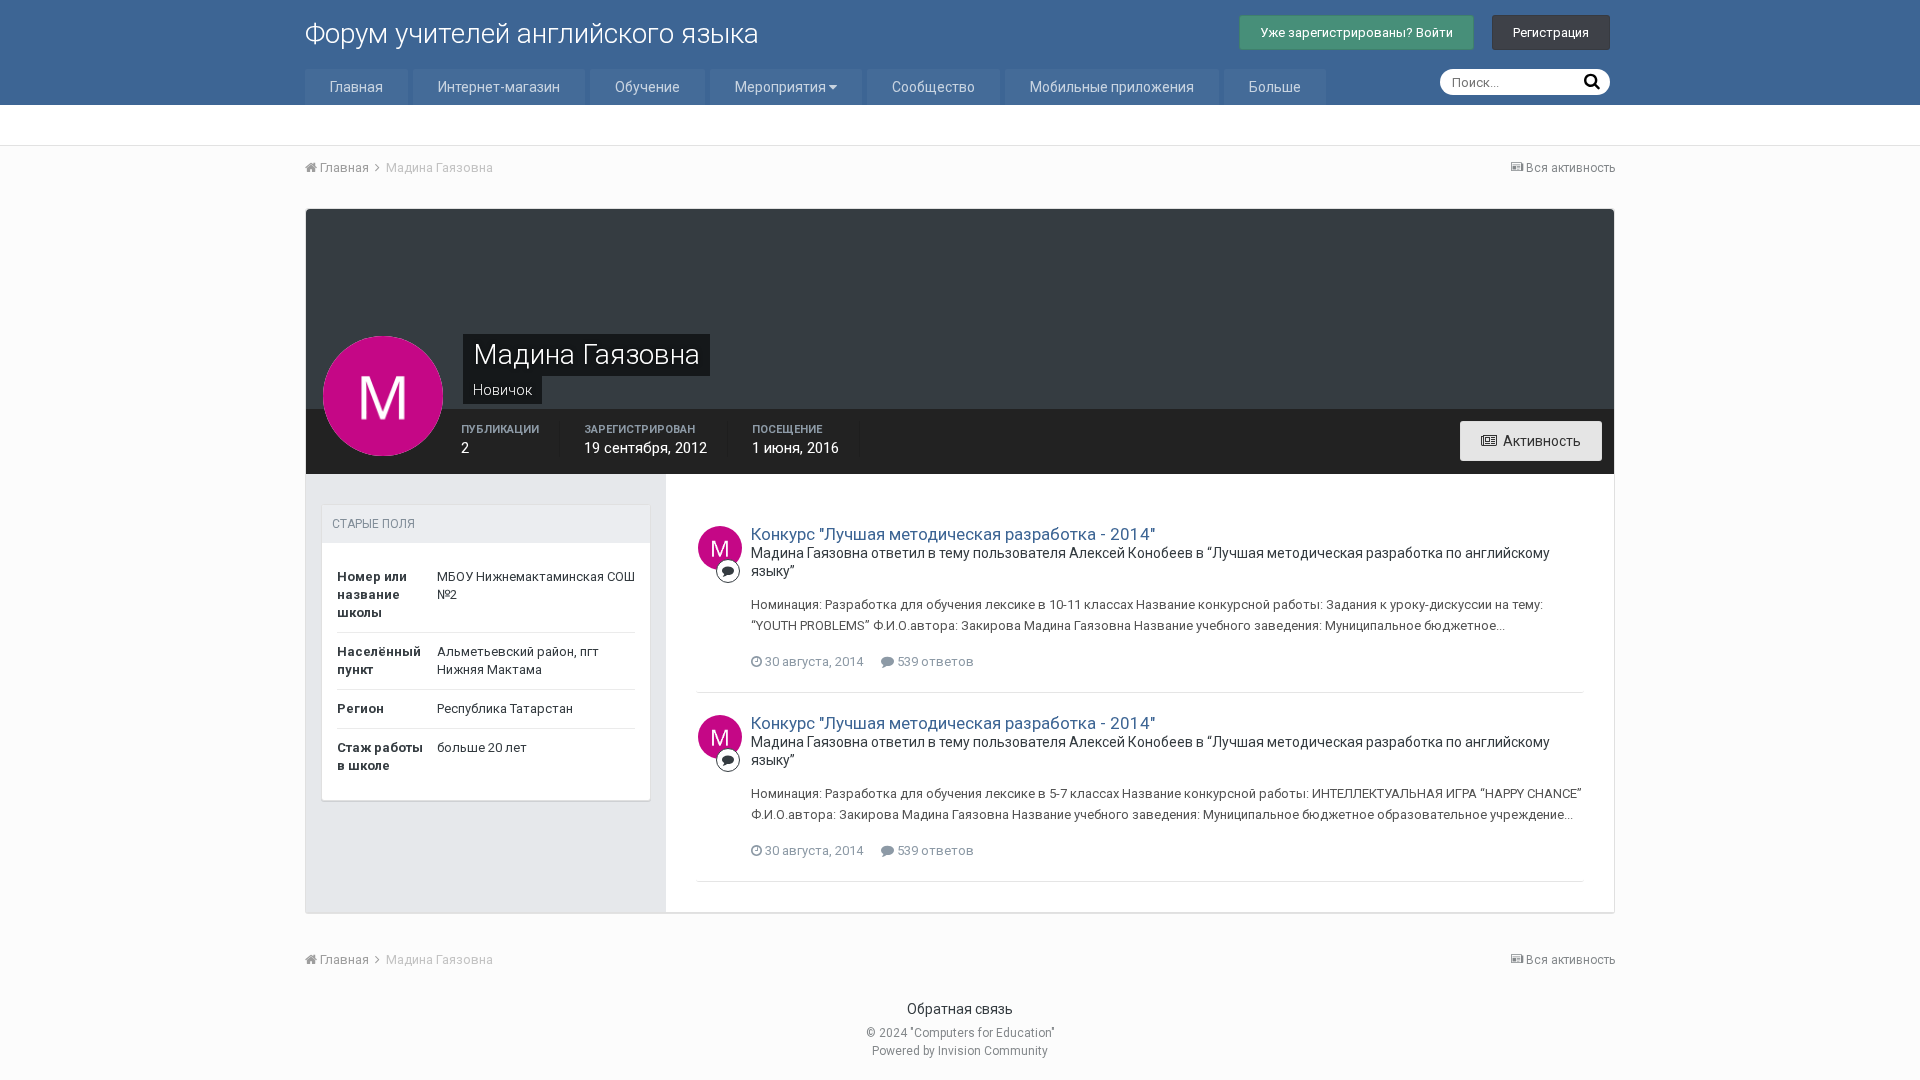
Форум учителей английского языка (532, 33)
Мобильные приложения (1112, 87)
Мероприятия (782, 87)
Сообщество (933, 87)
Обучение (647, 87)
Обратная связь (960, 1009)
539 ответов (934, 661)
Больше (1275, 87)
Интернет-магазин (499, 87)
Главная (356, 87)
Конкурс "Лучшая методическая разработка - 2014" (953, 534)
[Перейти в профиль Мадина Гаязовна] (720, 548)
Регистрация (1551, 32)
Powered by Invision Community (960, 1051)
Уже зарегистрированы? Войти (1356, 32)
